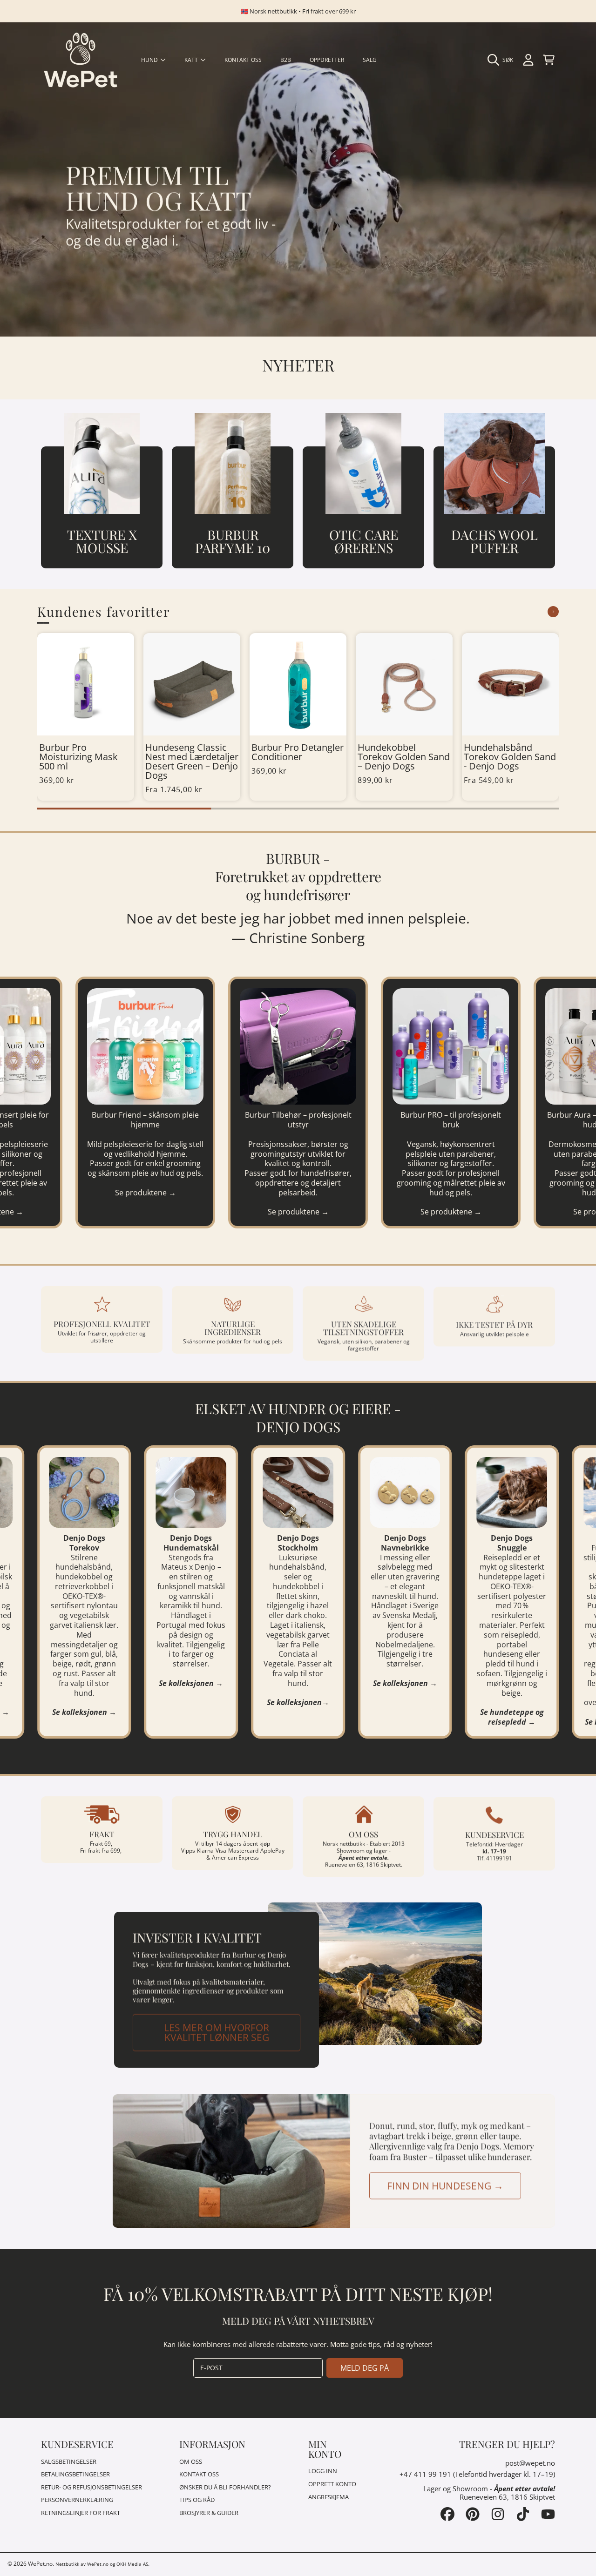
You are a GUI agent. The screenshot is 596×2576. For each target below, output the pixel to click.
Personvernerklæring (77, 2500)
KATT (192, 60)
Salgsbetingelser (69, 2461)
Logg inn (323, 2471)
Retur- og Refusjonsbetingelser (91, 2487)
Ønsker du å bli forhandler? (225, 2487)
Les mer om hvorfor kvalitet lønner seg (217, 2030)
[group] (86, 717)
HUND (150, 60)
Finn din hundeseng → (445, 2184)
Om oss (191, 2461)
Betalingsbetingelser (75, 2474)
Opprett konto (332, 2484)
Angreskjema (328, 2497)
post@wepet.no (530, 2463)
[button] (503, 60)
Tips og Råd (197, 2500)
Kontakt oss (199, 2474)
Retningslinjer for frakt (81, 2513)
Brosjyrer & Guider (209, 2513)
